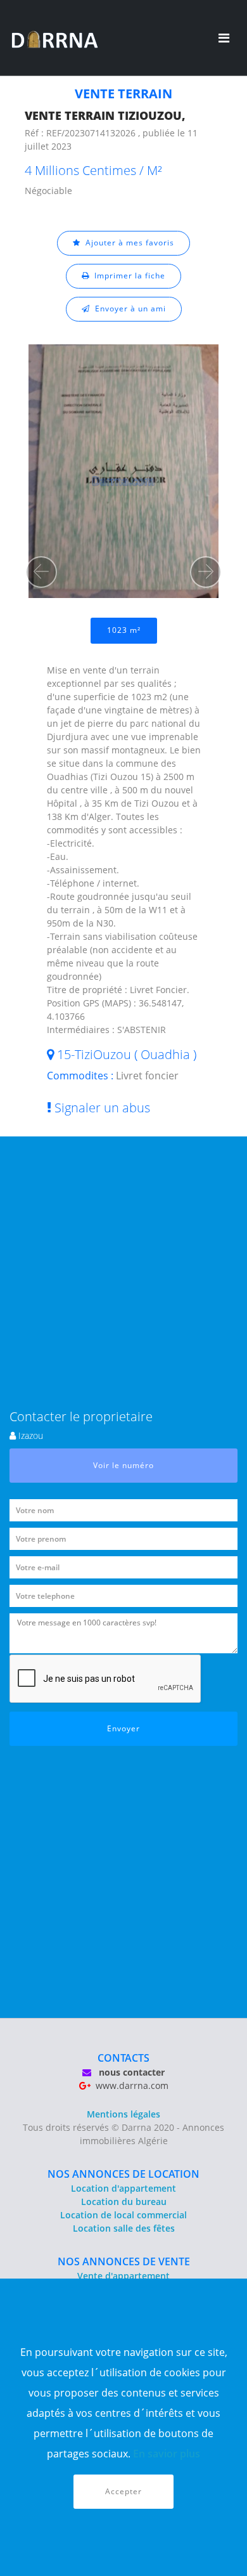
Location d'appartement (123, 2188)
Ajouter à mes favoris (127, 243)
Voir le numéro (123, 1465)
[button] (41, 572)
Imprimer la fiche (127, 276)
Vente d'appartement (123, 2276)
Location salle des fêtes (124, 2228)
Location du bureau (124, 2202)
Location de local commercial (123, 2215)
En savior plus (167, 2454)
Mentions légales (123, 2114)
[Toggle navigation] (224, 38)
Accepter (123, 2491)
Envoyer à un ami (128, 309)
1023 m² (124, 630)
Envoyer (123, 1728)
